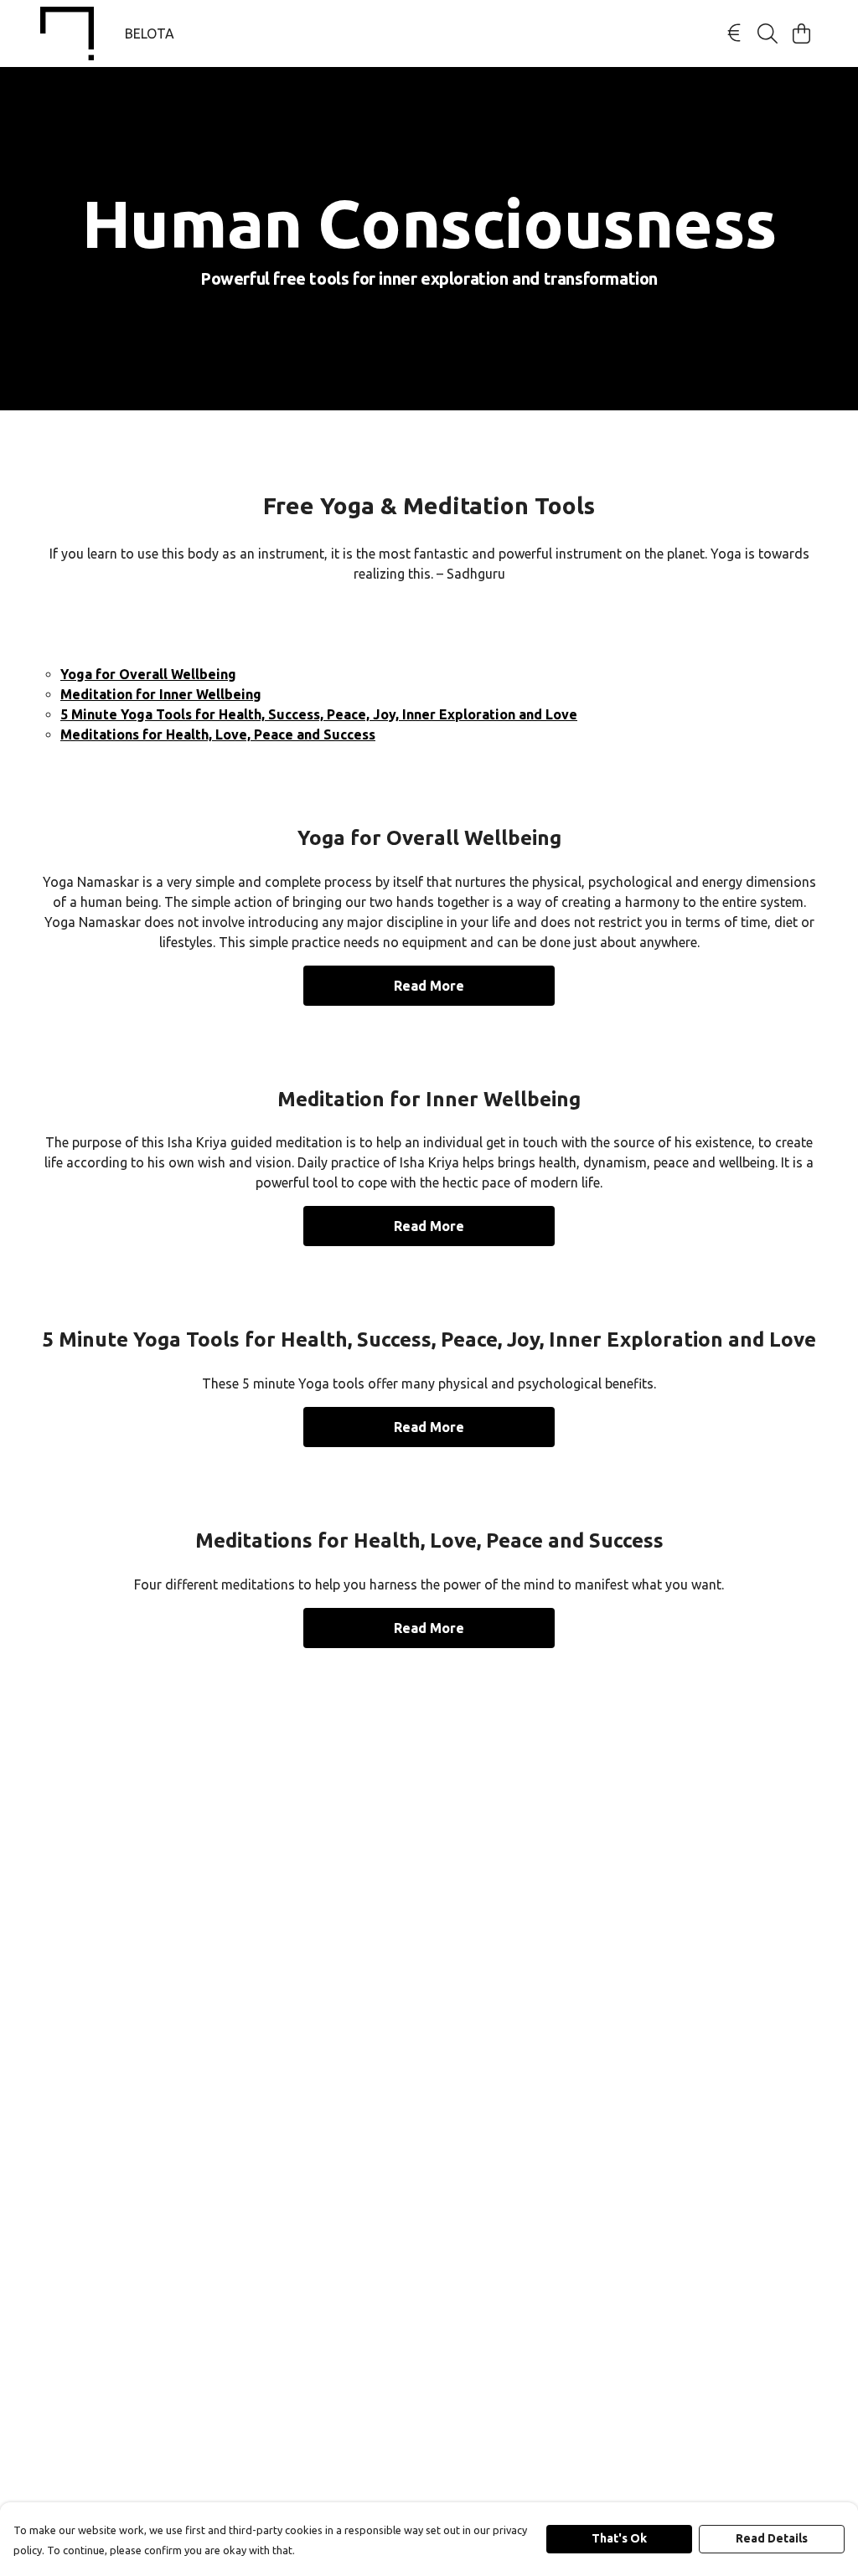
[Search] (768, 33)
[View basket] (801, 33)
